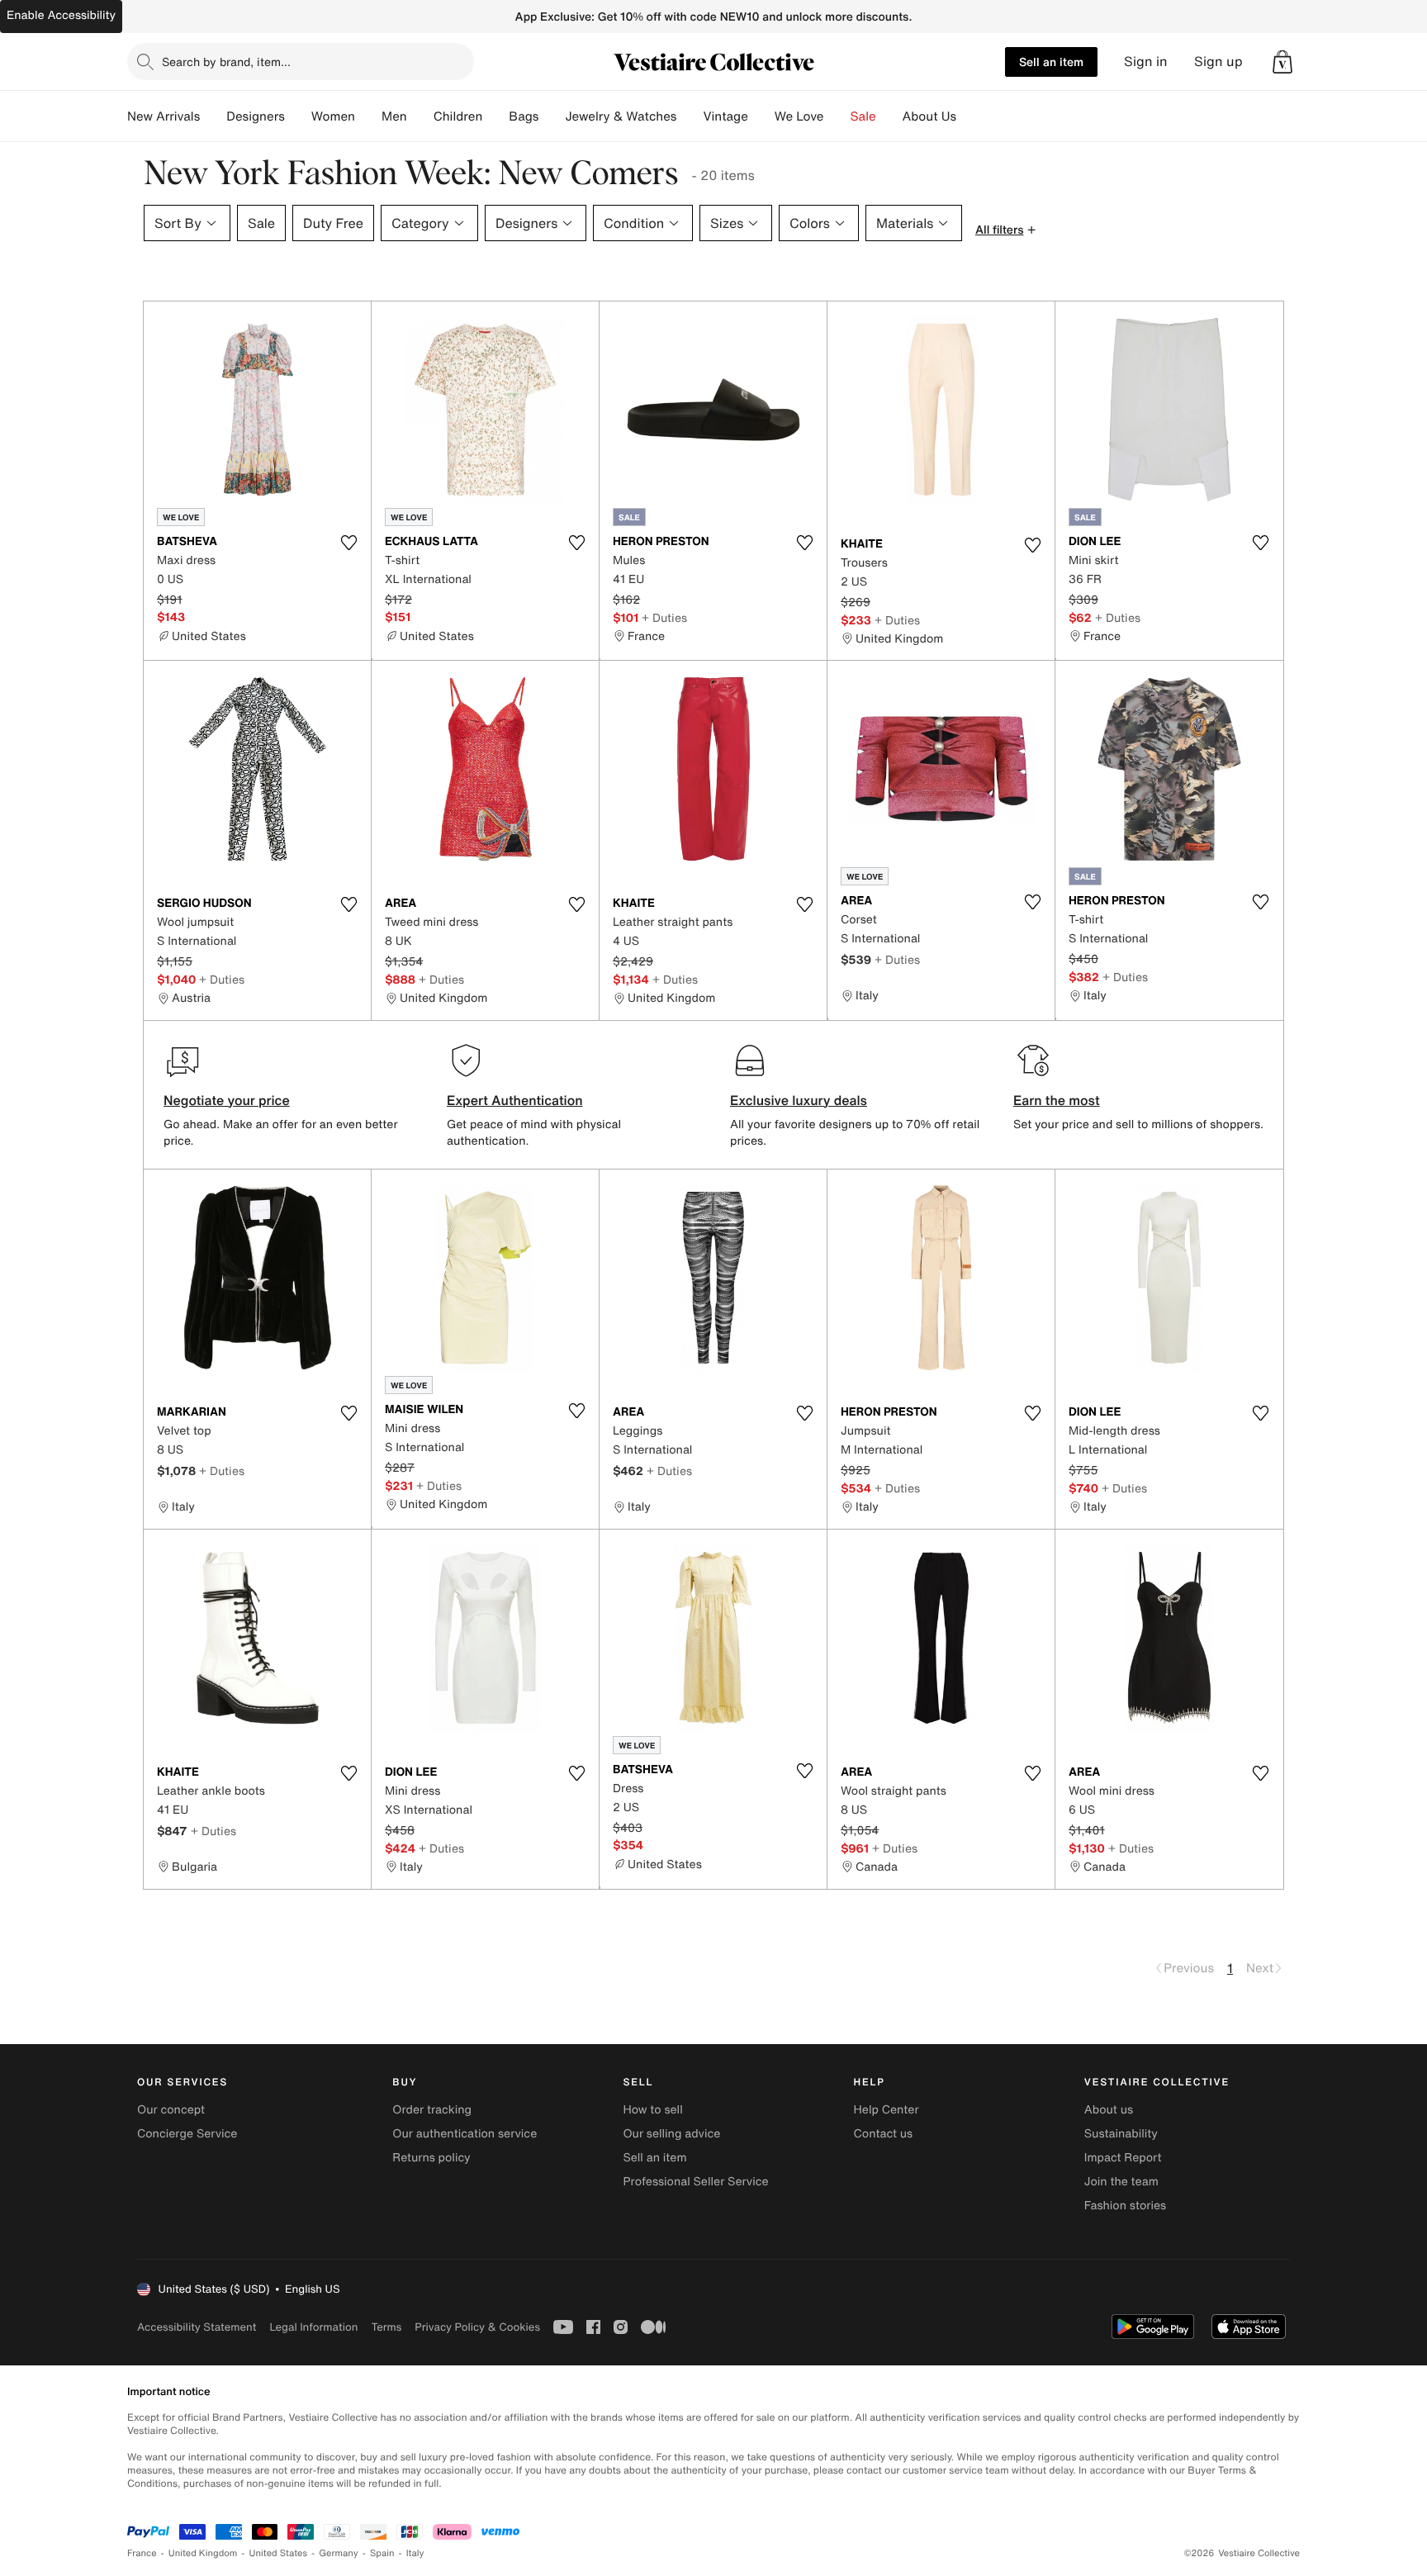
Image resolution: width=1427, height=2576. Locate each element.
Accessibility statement (197, 2327)
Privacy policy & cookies (477, 2327)
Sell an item (1051, 62)
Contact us (884, 2134)
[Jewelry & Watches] (690, 116)
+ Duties (664, 617)
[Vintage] (761, 116)
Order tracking (432, 2110)
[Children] (495, 116)
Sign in (1146, 62)
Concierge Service (187, 2134)
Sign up (1218, 62)
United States (279, 2553)
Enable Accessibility (61, 15)
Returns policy (431, 2158)
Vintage (725, 116)
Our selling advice (671, 2134)
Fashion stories (1125, 2206)
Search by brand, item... (226, 62)
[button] (1282, 62)
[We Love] (837, 116)
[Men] (420, 116)
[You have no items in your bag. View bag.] (1282, 62)
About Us (929, 116)
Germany (339, 2553)
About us (1109, 2110)
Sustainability (1121, 2134)
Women (333, 116)
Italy (415, 2553)
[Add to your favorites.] (348, 543)
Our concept (171, 2110)
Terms (386, 2327)
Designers (256, 116)
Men (394, 116)
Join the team (1121, 2182)
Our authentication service (465, 2134)
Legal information (313, 2327)
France (142, 2553)
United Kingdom (203, 2553)
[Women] (368, 116)
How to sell (652, 2110)
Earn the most (1057, 1100)
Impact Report (1123, 2158)
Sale (863, 116)
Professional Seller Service (695, 2182)
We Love (799, 116)
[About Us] (970, 116)
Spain (382, 2553)
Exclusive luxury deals (799, 1100)
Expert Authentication (515, 1100)
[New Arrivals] (213, 116)
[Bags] (552, 116)
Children (458, 116)
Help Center (887, 2110)
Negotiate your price (227, 1100)
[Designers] (298, 116)
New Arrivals (164, 116)
